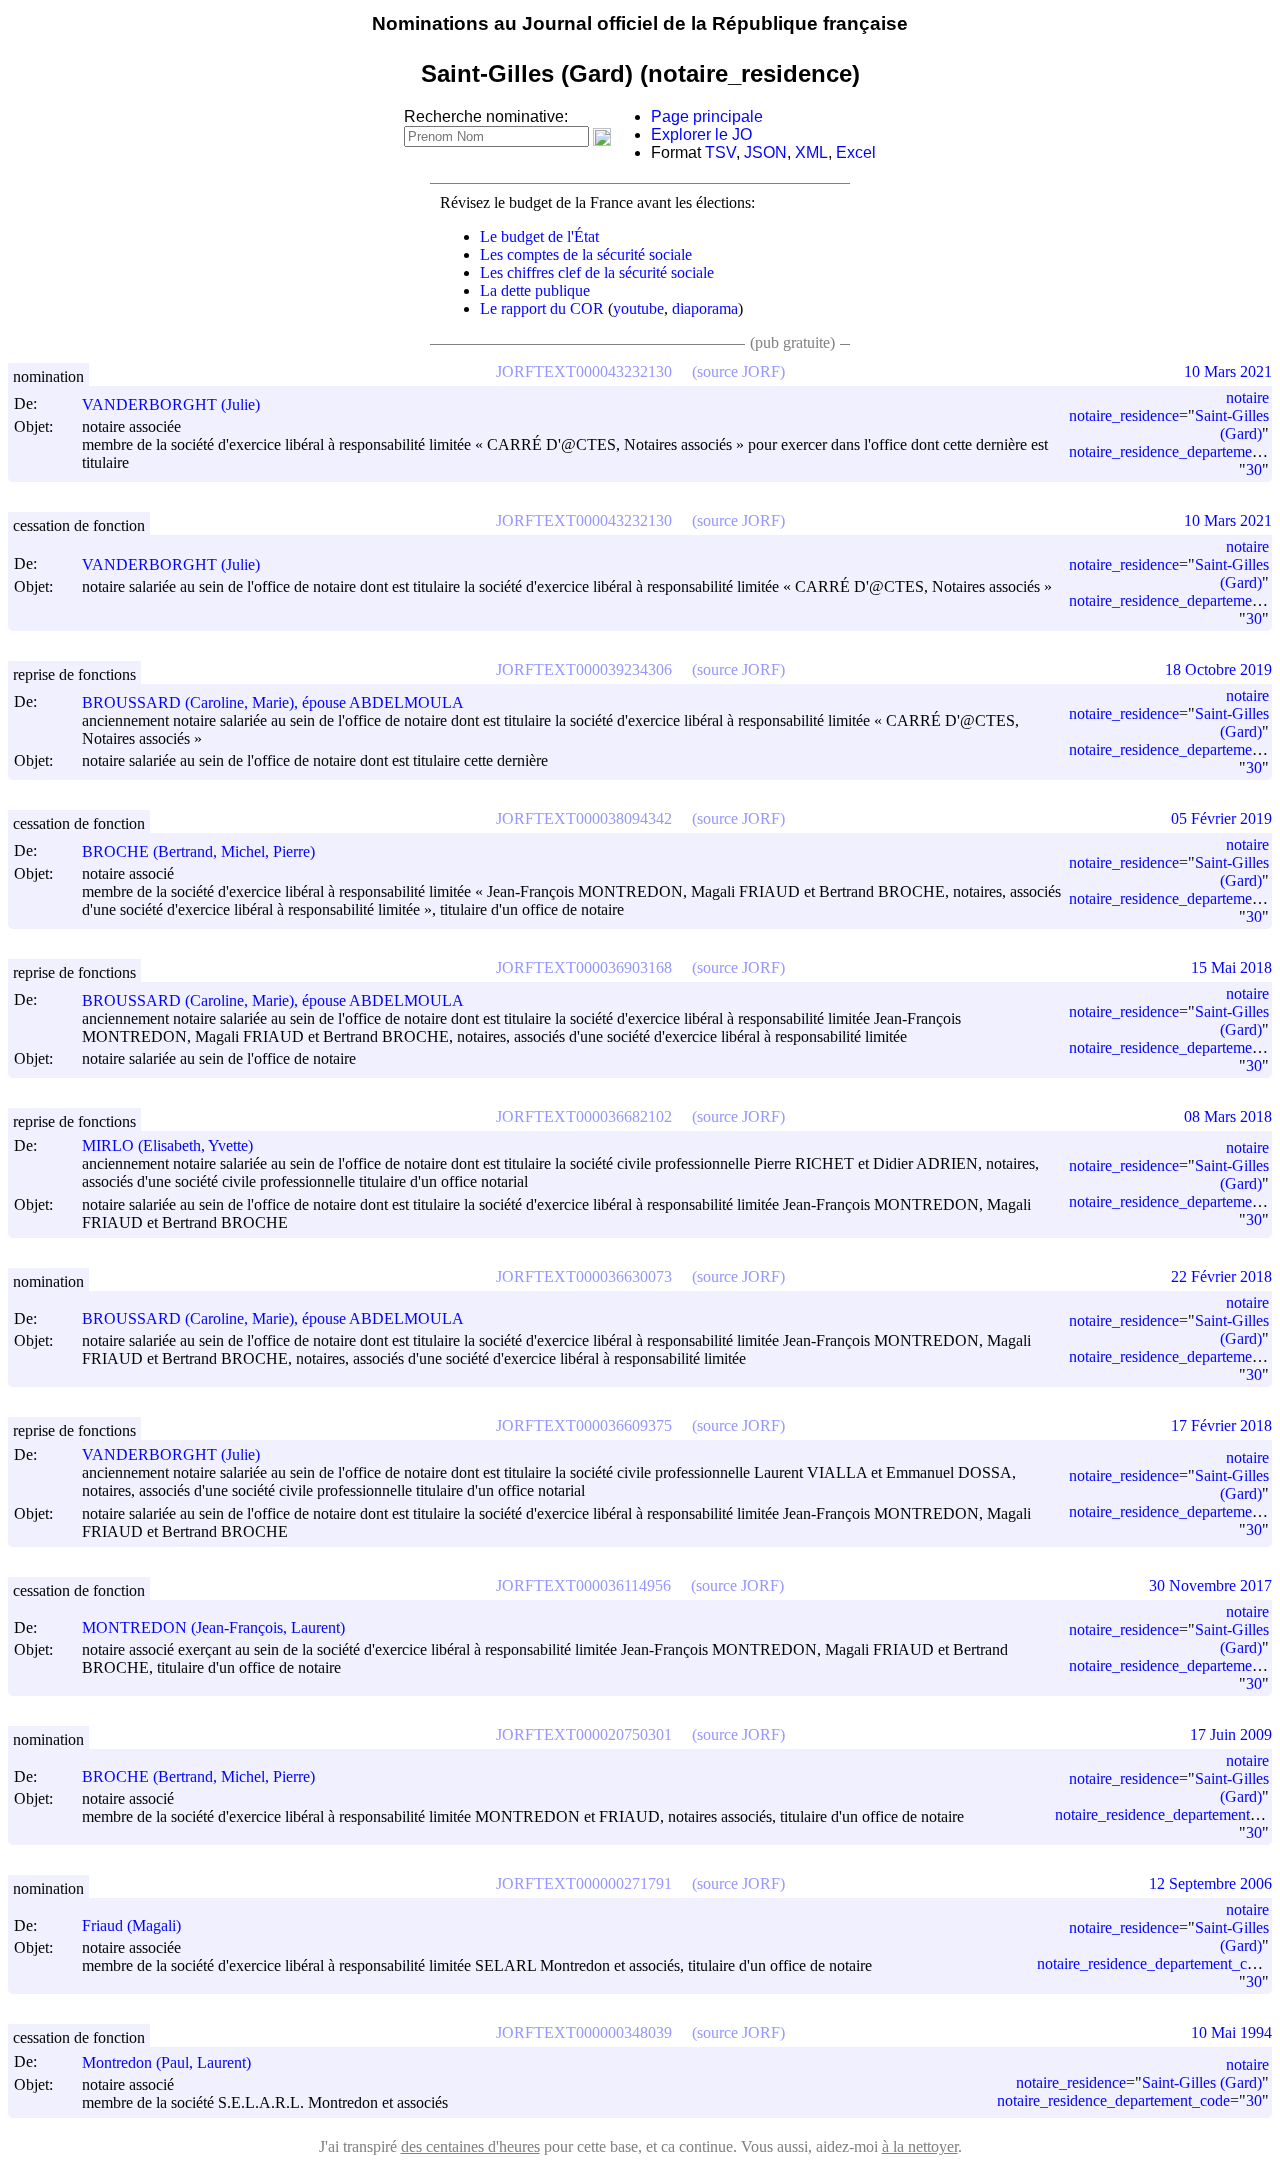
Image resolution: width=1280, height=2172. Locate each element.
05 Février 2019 (1221, 818)
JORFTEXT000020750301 (584, 1734)
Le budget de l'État (539, 236)
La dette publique (535, 290)
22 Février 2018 (1221, 1276)
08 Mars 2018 (1228, 1116)
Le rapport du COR (542, 308)
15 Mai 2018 (1231, 967)
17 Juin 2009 (1231, 1734)
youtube (638, 308)
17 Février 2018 (1221, 1425)
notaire (1247, 397)
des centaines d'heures (470, 2146)
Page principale (707, 116)
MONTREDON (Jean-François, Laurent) (213, 1627)
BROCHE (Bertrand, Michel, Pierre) (198, 851)
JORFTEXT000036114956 (583, 1585)
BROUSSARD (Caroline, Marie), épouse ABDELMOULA (273, 702)
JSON (765, 152)
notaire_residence (1124, 415)
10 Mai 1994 (1231, 2032)
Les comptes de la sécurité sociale (586, 254)
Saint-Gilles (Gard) (1232, 424)
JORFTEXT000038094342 (584, 818)
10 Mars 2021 (1228, 371)
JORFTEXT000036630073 (584, 1276)
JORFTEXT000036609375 (584, 1425)
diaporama (705, 308)
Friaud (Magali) (131, 1925)
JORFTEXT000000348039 (584, 2032)
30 (1254, 469)
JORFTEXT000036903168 (584, 967)
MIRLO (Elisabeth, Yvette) (167, 1145)
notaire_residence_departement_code (1153, 1963)
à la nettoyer (920, 2146)
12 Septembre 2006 (1210, 1883)
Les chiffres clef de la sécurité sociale (597, 272)
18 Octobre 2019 (1218, 669)
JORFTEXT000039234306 (584, 669)
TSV (720, 152)
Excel (856, 152)
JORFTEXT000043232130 (584, 371)
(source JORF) (738, 371)
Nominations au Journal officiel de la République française (640, 23)
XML (811, 152)
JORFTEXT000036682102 (584, 1116)
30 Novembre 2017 (1210, 1585)
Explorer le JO (701, 134)
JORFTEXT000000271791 (584, 1883)
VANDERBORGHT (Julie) (171, 404)
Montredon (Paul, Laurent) (166, 2062)
